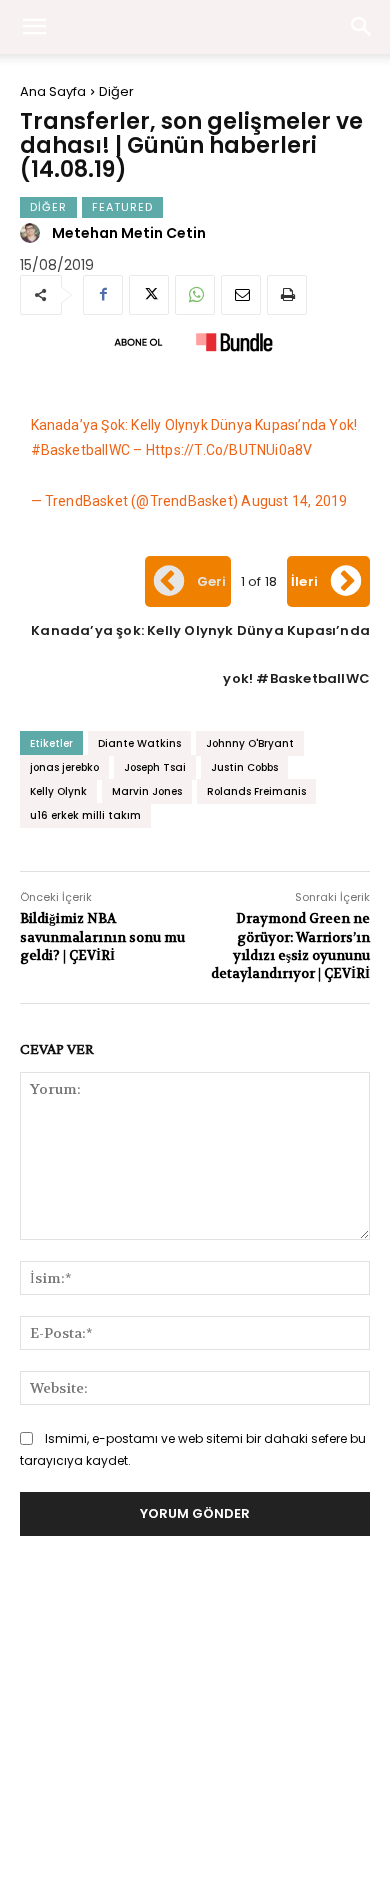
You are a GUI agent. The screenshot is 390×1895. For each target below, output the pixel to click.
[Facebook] (103, 295)
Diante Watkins (139, 743)
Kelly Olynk (58, 791)
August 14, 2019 (294, 501)
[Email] (241, 295)
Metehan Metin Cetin (129, 233)
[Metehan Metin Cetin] (33, 233)
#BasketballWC (81, 450)
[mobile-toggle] (34, 27)
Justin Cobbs (244, 767)
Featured (122, 207)
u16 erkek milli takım (85, 815)
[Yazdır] (287, 295)
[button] (362, 27)
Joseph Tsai (155, 767)
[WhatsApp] (195, 295)
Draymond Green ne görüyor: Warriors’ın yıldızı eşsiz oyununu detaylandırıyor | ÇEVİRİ (290, 946)
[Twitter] (149, 295)
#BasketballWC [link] (313, 678)
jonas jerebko (64, 767)
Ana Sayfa (53, 91)
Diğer (116, 91)
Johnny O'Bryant (250, 743)
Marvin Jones (147, 791)
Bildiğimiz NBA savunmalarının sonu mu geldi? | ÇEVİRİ (102, 936)
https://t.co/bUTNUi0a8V (229, 450)
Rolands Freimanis (256, 791)
